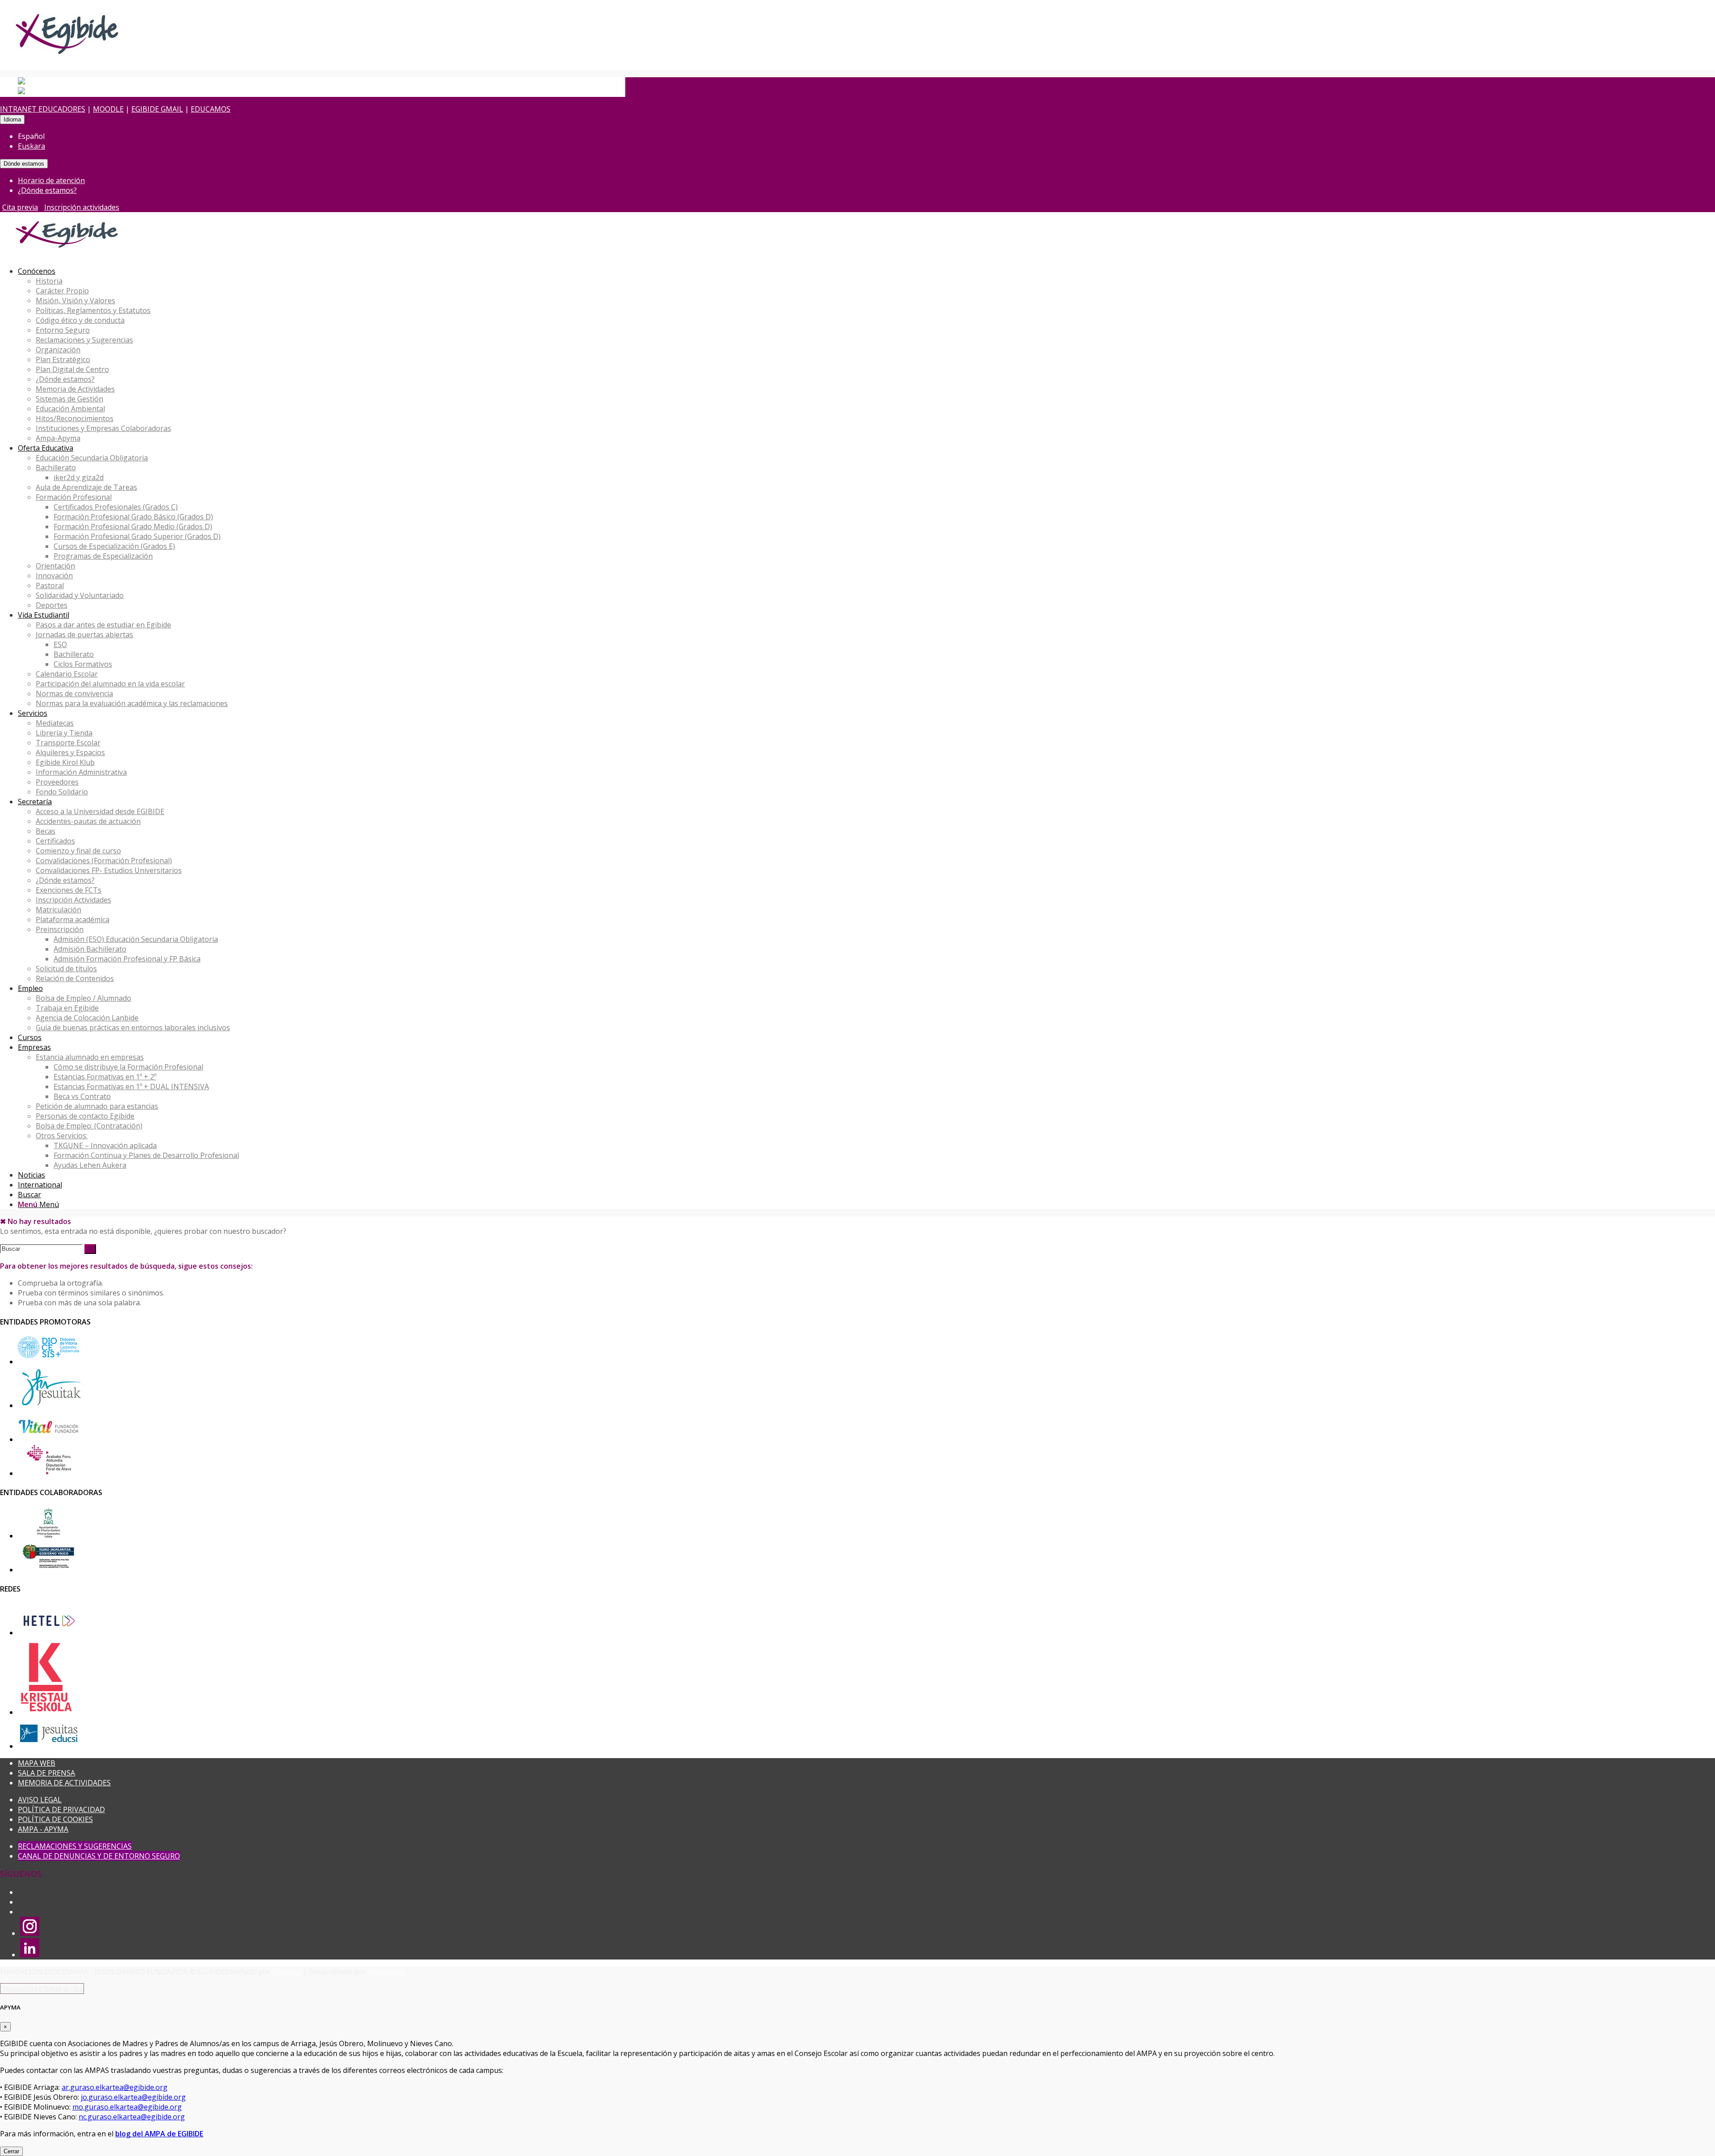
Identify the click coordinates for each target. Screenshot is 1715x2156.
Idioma (12, 119)
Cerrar (11, 2151)
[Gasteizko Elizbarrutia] (48, 1362)
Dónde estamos (24, 164)
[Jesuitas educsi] (48, 1746)
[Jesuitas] (51, 1405)
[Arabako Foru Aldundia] (48, 1473)
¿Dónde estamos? (47, 190)
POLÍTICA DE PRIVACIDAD (61, 1809)
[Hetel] (48, 1633)
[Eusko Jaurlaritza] (48, 1570)
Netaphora (387, 1972)
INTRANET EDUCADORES (43, 109)
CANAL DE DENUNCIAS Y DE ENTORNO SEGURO (99, 1856)
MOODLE (108, 109)
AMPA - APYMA (43, 1829)
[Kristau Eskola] (47, 1712)
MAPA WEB (37, 1763)
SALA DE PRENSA (46, 1773)
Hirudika (287, 1972)
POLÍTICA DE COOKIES (55, 1819)
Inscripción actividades (82, 207)
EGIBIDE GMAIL (157, 109)
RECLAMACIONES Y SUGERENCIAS (75, 1846)
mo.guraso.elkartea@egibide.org (127, 2107)
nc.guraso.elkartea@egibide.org (132, 2117)
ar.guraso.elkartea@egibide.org (115, 2087)
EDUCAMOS (211, 109)
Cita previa (20, 207)
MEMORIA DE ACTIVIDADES (64, 1783)
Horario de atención (51, 180)
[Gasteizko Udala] (48, 1536)
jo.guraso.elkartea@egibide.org (133, 2097)
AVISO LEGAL (40, 1800)
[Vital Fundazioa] (48, 1439)
